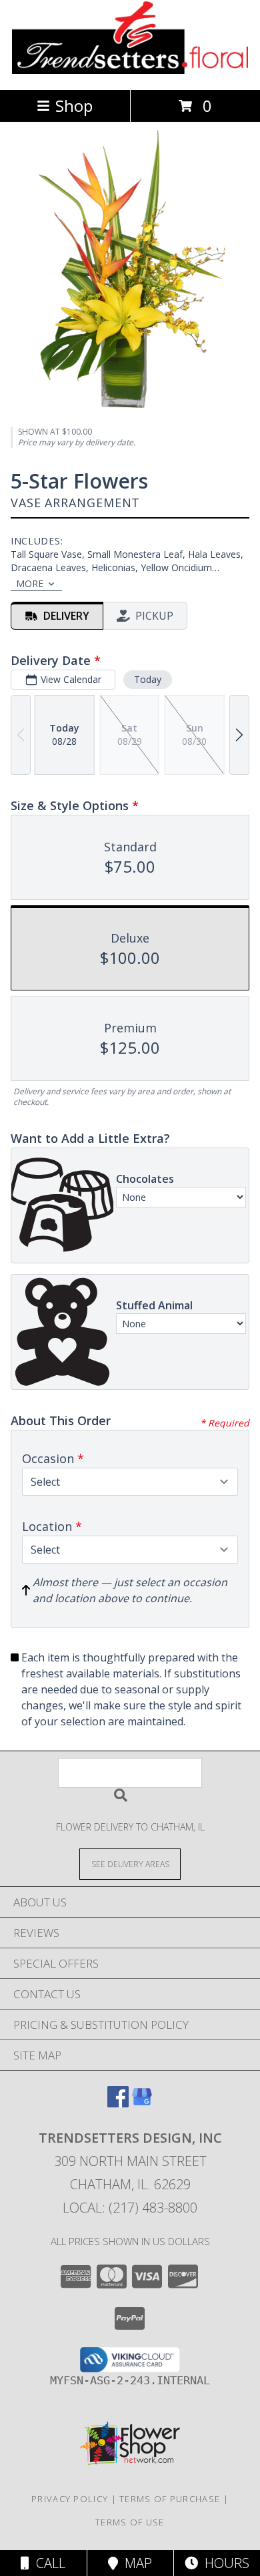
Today (148, 679)
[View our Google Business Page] (142, 2103)
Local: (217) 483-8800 (130, 2208)
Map (135, 2563)
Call (47, 2563)
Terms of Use (130, 2522)
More (30, 583)
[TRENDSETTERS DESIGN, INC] (130, 70)
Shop (74, 106)
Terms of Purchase (170, 2499)
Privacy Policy (70, 2499)
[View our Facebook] (118, 2103)
